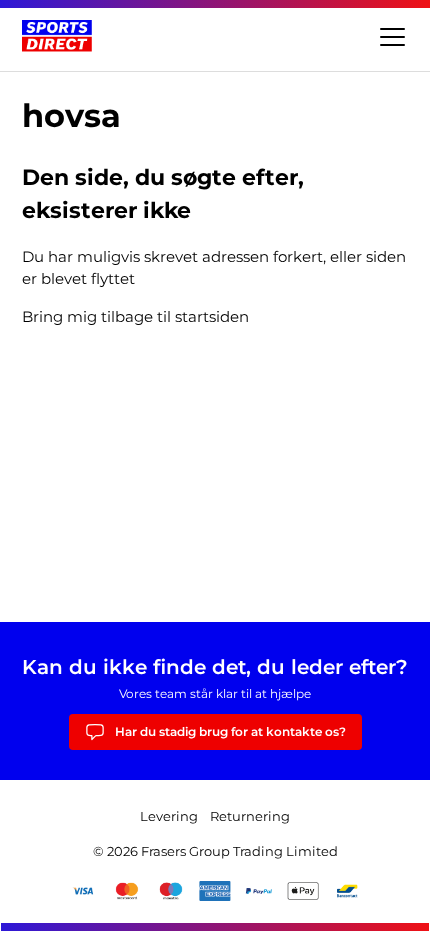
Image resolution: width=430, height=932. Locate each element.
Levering (169, 816)
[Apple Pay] (303, 891)
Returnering (250, 816)
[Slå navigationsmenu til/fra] (390, 35)
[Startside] (57, 36)
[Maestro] (171, 891)
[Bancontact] (347, 891)
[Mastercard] (127, 891)
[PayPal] (259, 891)
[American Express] (215, 891)
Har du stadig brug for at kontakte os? (230, 731)
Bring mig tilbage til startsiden (135, 316)
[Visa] (83, 891)
